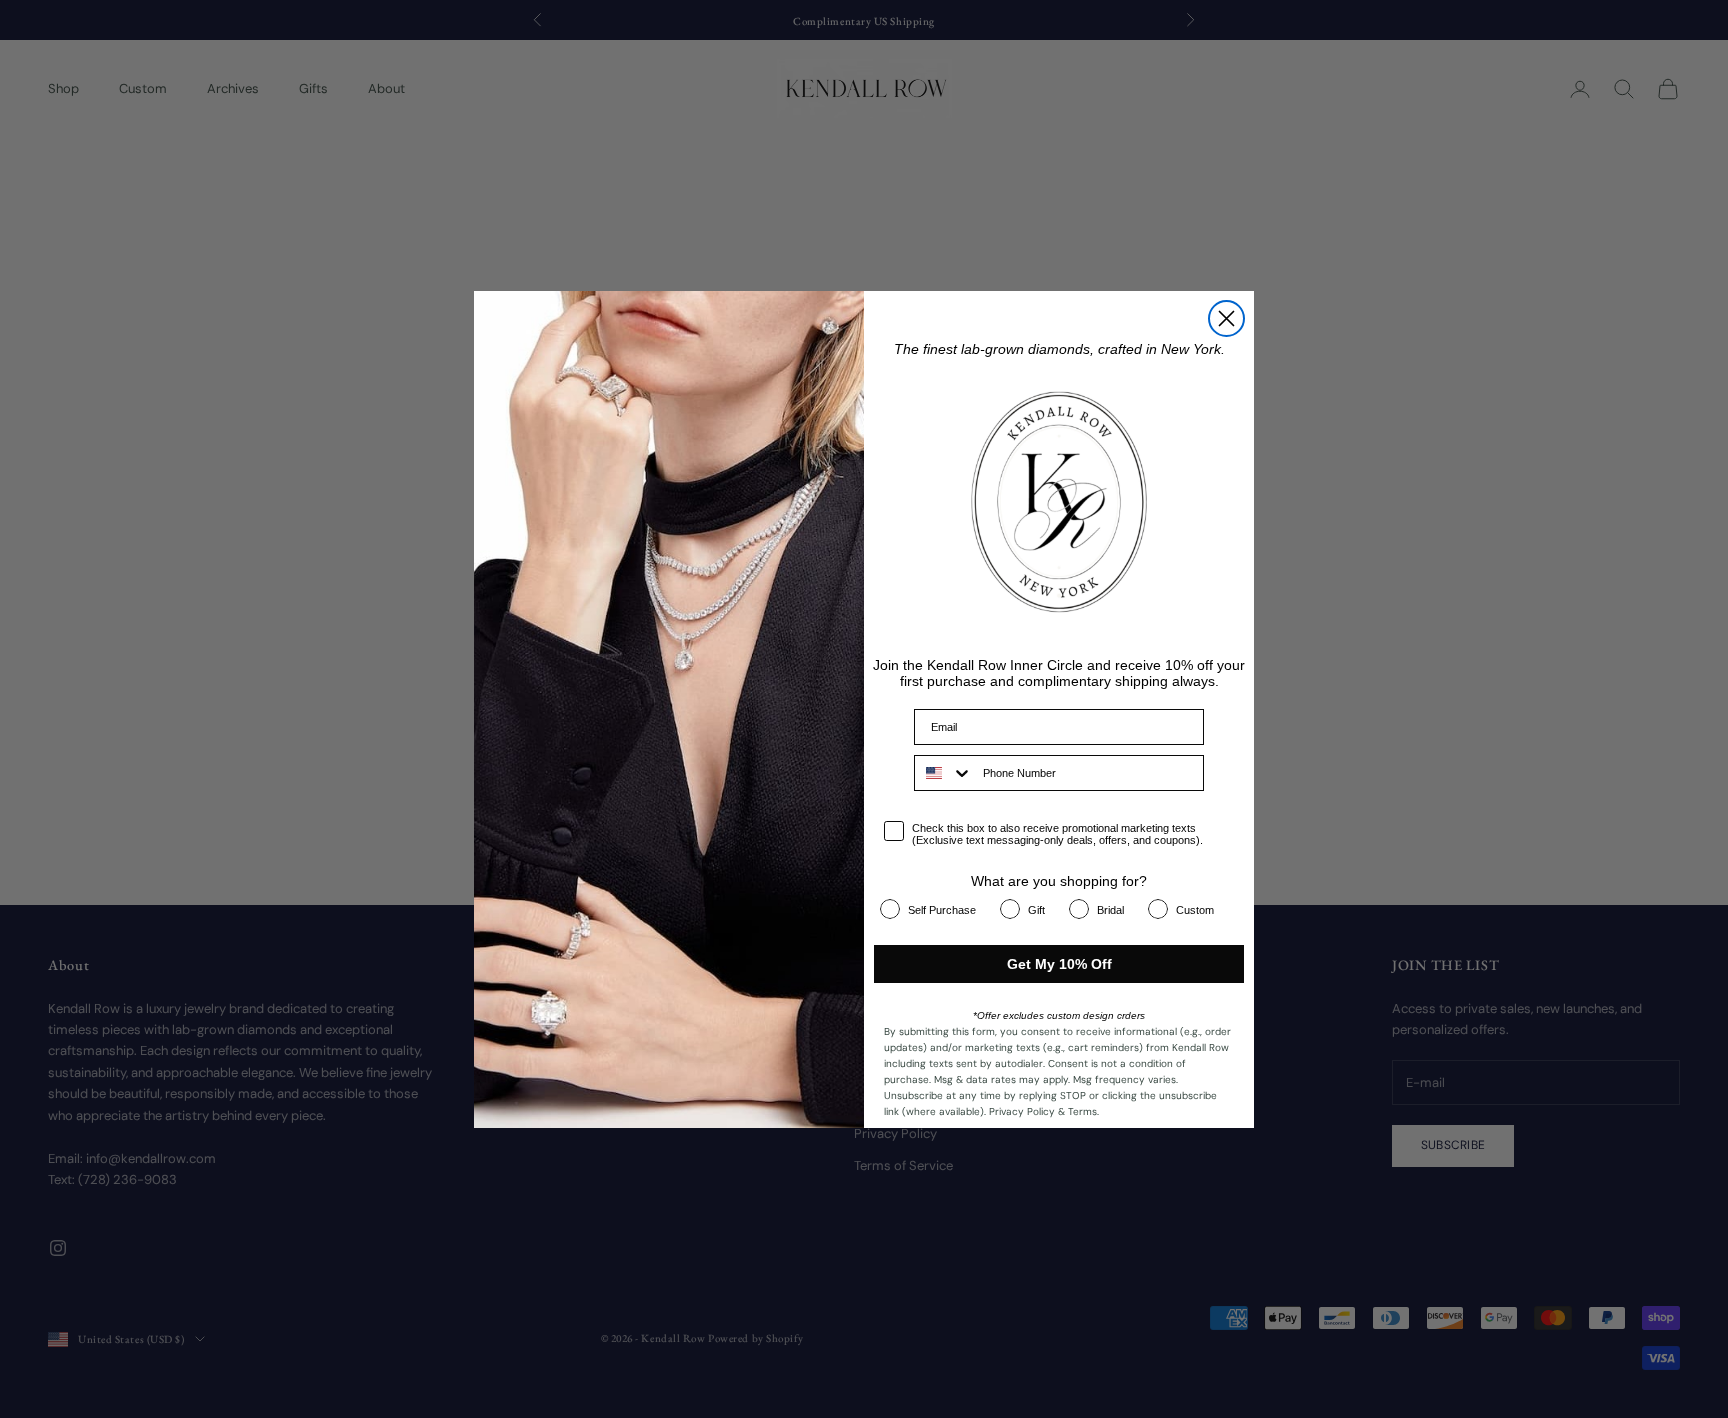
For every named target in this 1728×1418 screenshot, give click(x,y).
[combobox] (944, 773)
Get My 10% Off (1059, 964)
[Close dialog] (1226, 318)
